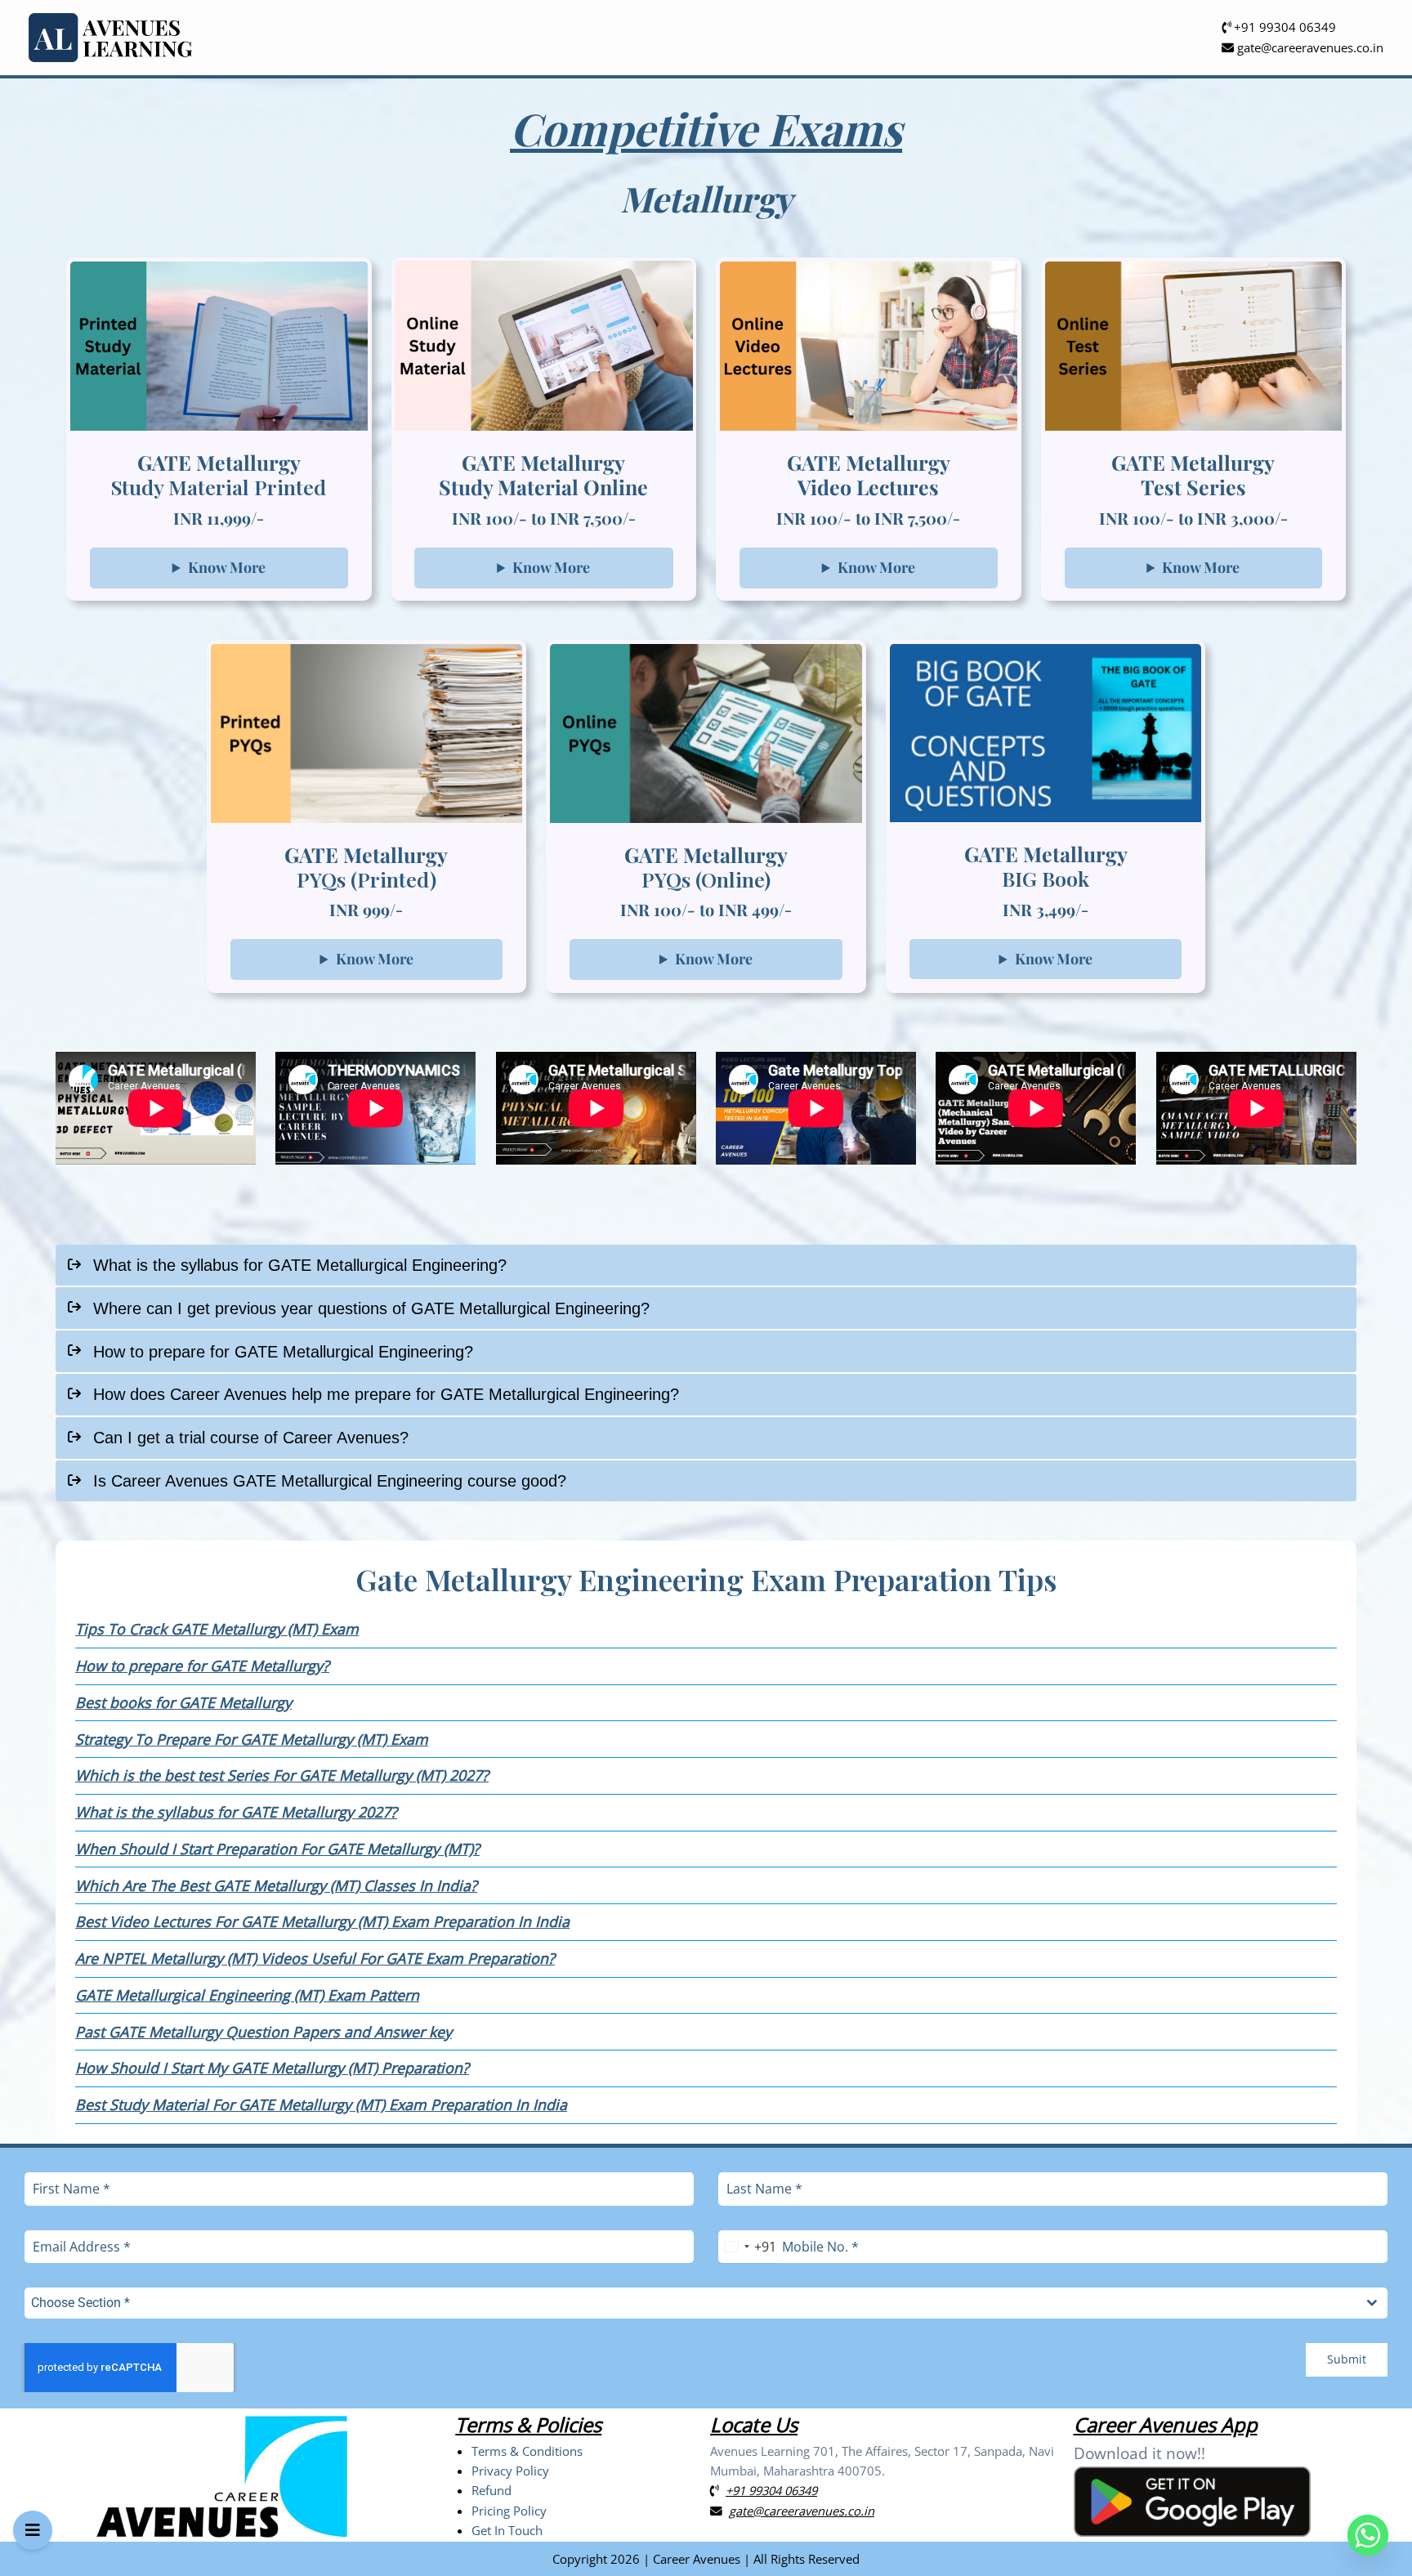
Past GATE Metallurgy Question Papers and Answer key (264, 2032)
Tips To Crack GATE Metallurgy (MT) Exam (217, 1629)
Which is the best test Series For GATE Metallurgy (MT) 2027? (282, 1775)
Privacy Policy (510, 2471)
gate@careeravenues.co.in (1309, 47)
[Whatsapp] (1368, 2535)
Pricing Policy (509, 2511)
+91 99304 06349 (1283, 27)
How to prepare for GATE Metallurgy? (202, 1666)
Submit (1347, 2359)
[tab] (706, 1266)
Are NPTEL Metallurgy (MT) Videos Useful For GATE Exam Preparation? (315, 1958)
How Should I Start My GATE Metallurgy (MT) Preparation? (272, 2068)
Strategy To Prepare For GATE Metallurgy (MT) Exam (252, 1739)
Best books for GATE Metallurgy (183, 1702)
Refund (492, 2490)
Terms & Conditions (527, 2451)
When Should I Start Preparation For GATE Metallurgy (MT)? (277, 1849)
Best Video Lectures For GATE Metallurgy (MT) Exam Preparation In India (322, 1921)
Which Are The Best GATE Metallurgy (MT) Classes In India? (276, 1885)
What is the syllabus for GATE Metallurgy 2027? (236, 1812)
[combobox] (747, 2247)
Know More (227, 567)
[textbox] (690, 2303)
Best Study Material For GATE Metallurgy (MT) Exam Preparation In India (321, 2104)
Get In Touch (507, 2530)
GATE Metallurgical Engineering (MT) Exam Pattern (247, 1995)
